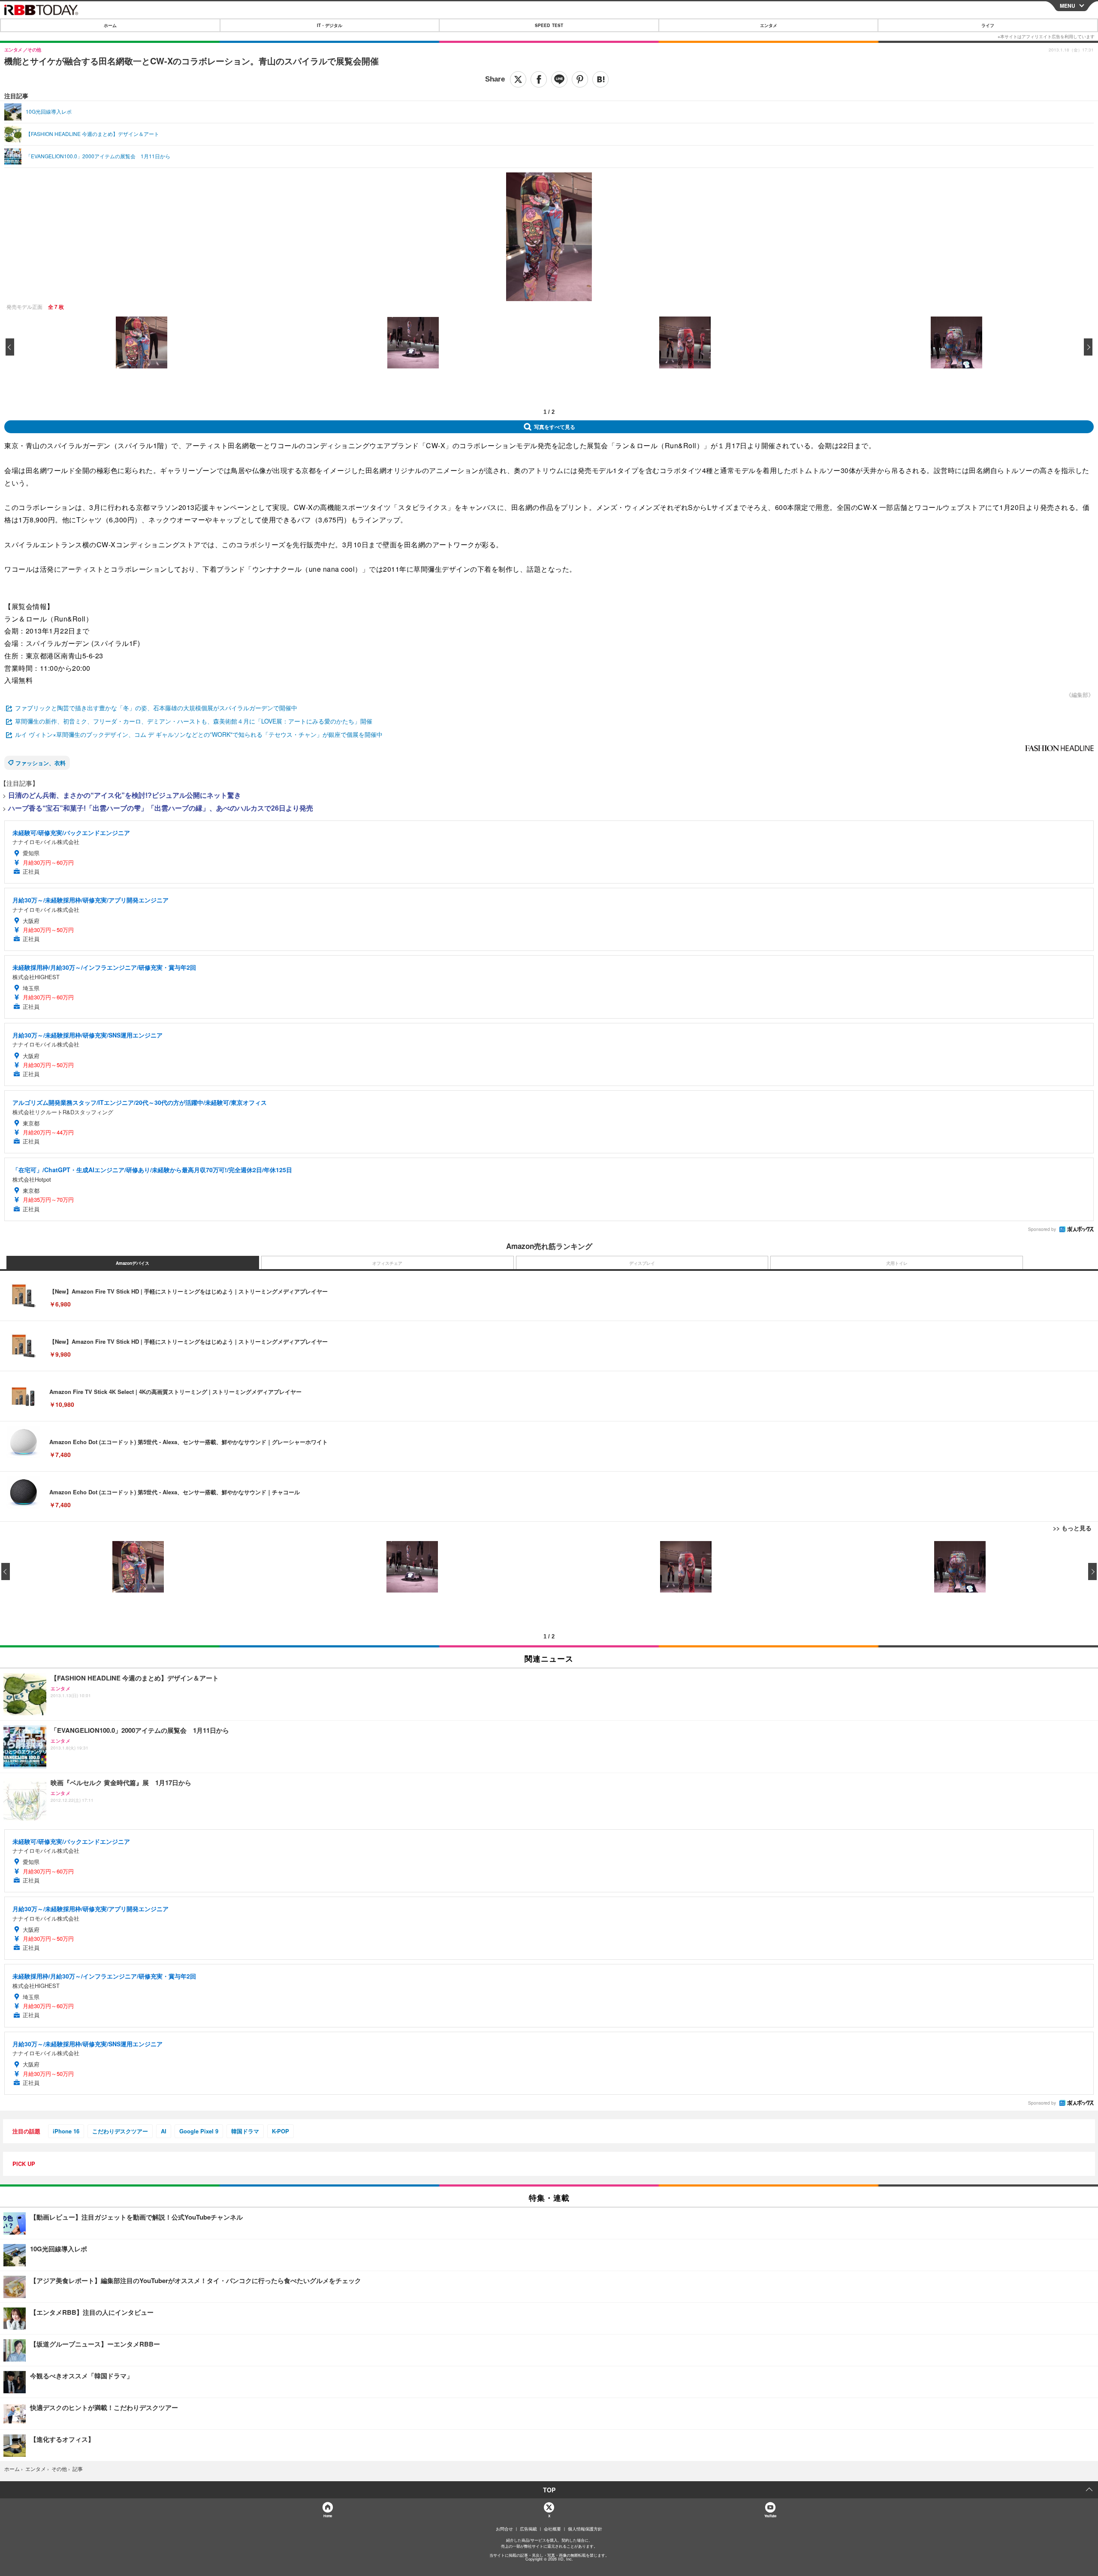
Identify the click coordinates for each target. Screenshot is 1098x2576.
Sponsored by (1042, 1229)
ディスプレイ (642, 1263)
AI (164, 2131)
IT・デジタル (330, 25)
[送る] (559, 79)
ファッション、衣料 (41, 763)
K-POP (281, 2131)
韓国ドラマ (245, 2131)
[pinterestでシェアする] (580, 79)
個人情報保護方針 (585, 2529)
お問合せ (504, 2529)
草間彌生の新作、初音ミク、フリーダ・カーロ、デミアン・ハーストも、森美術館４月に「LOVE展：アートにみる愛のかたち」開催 (194, 721)
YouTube (770, 2516)
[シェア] (539, 79)
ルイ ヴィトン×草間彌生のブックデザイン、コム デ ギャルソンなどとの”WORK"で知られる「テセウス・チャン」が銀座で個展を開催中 (199, 734)
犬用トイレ (897, 1263)
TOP (549, 2490)
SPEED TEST (549, 25)
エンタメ (769, 25)
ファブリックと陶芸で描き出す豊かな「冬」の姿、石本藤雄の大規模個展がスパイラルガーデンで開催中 (156, 708)
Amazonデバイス (133, 1263)
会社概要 (552, 2529)
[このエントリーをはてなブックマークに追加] (600, 79)
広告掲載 (528, 2529)
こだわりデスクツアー (120, 2131)
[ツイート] (518, 79)
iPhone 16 (66, 2131)
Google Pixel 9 (199, 2131)
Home (327, 2516)
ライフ (988, 25)
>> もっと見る (1072, 1528)
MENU (1068, 6)
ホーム (110, 25)
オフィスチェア (387, 1263)
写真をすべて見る (555, 427)
